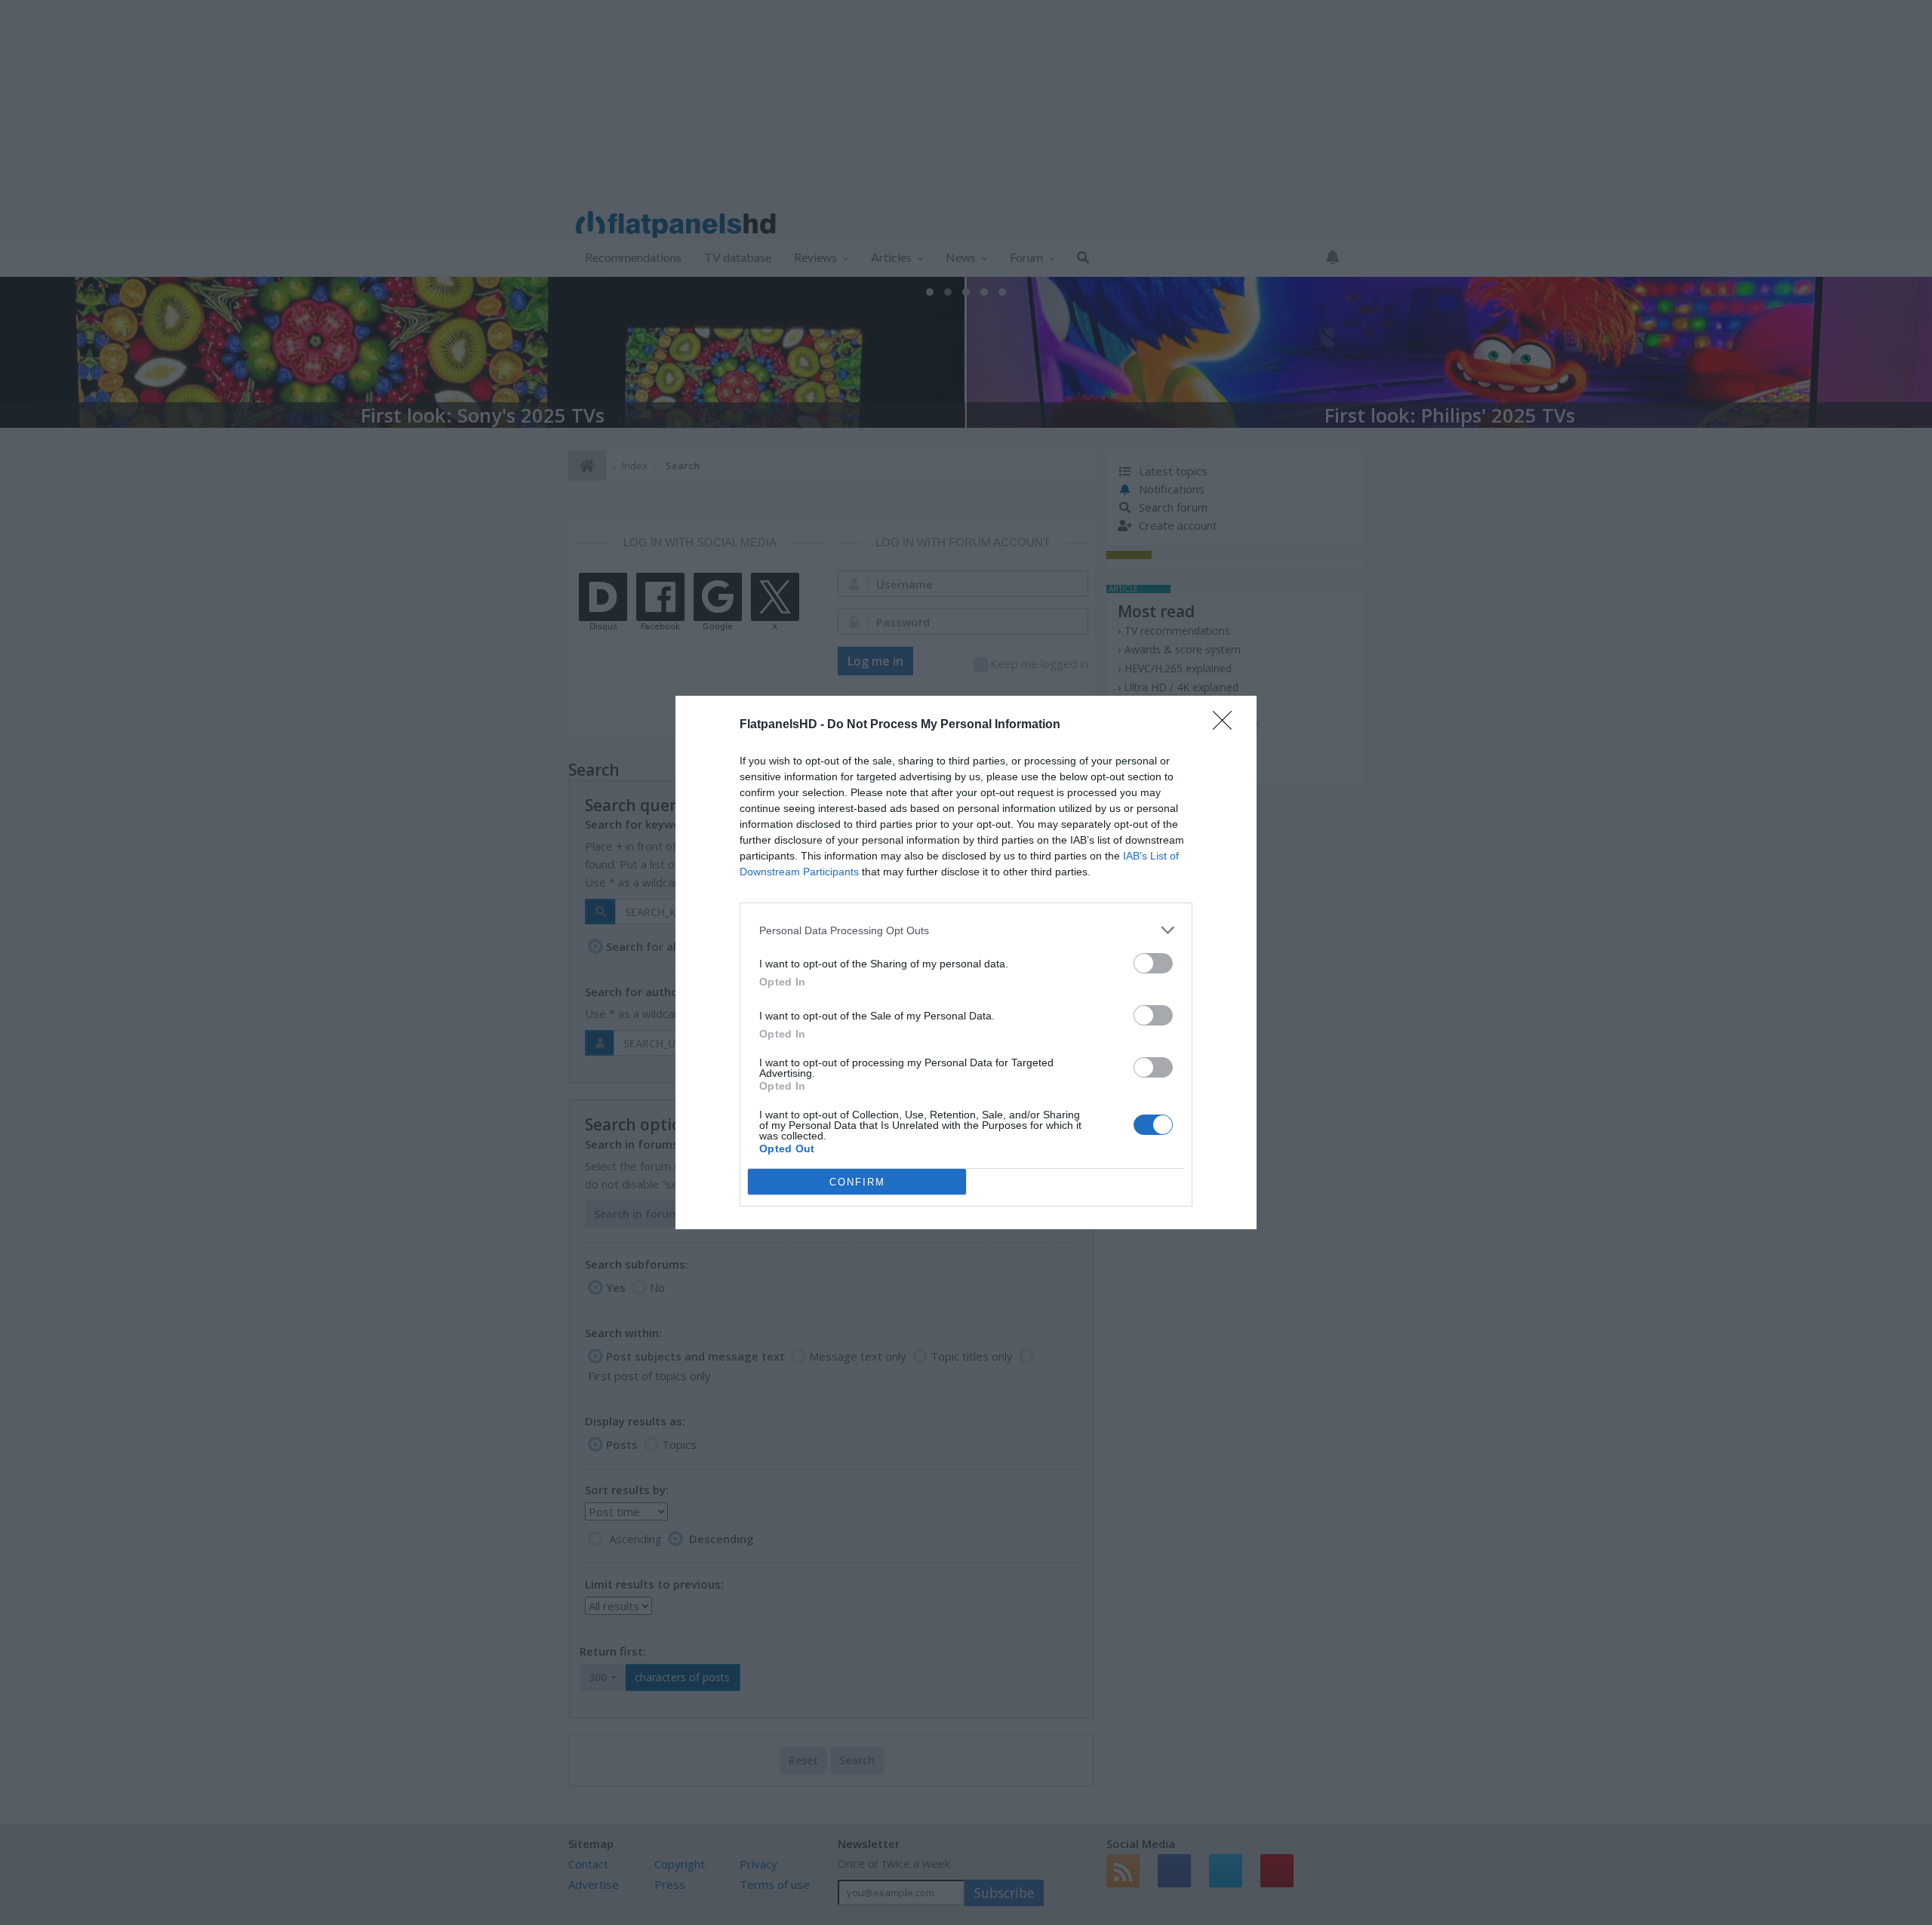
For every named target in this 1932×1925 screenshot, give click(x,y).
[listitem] (966, 930)
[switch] (1153, 963)
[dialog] (966, 962)
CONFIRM (857, 1182)
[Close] (1227, 725)
